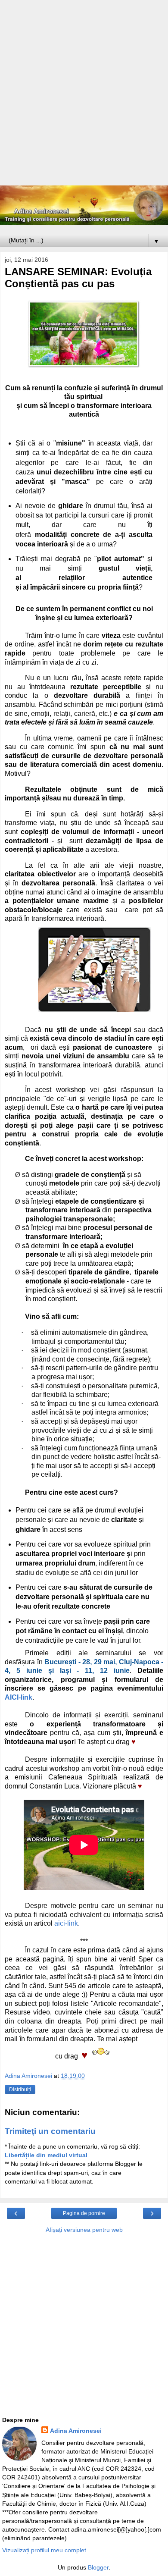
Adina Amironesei (76, 2431)
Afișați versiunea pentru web (84, 2230)
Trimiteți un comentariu (50, 2131)
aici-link (66, 1923)
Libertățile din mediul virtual (46, 2155)
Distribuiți (20, 2090)
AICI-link (19, 1697)
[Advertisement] (84, 97)
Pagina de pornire (84, 2213)
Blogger (98, 2567)
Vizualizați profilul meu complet (44, 2550)
